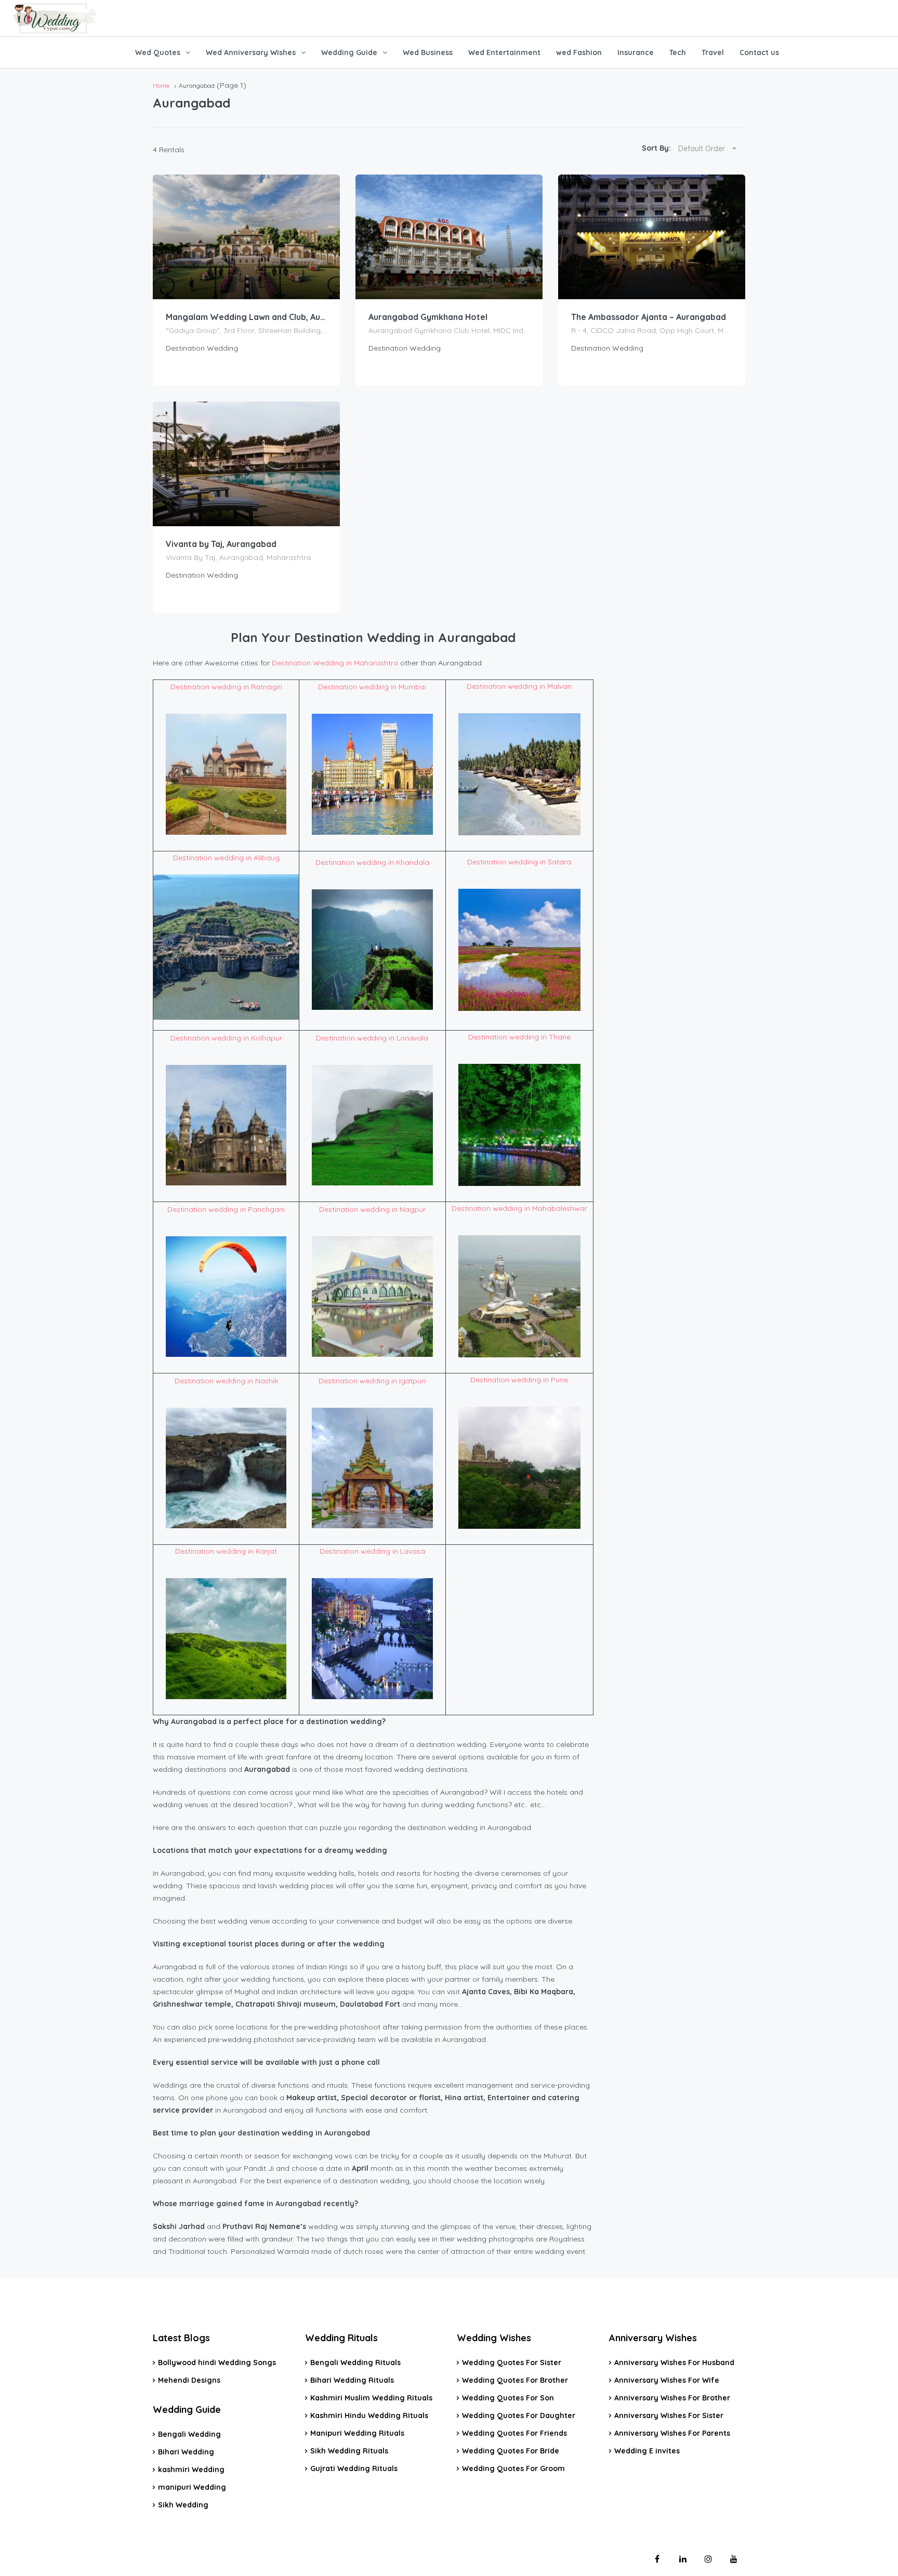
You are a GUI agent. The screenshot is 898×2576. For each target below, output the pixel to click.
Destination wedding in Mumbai (372, 687)
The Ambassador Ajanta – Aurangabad (649, 317)
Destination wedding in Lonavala (372, 1038)
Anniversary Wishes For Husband (674, 2363)
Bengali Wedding (189, 2434)
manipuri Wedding (192, 2487)
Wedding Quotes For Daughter (519, 2415)
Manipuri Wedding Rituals (357, 2433)
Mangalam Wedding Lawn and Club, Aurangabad (246, 317)
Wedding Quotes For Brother (515, 2380)
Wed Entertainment (504, 52)
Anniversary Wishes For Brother (672, 2398)
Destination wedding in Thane (519, 1037)
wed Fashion (579, 52)
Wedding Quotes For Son (508, 2398)
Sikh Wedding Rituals (349, 2451)
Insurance (636, 52)
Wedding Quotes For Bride (511, 2451)
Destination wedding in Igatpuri (372, 1381)
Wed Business (428, 52)
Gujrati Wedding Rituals (354, 2468)
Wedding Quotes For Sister (512, 2363)
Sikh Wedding (183, 2505)
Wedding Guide (349, 52)
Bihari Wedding (186, 2452)
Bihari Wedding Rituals (352, 2380)
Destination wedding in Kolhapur (226, 1038)
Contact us (759, 52)
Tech (678, 52)
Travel (713, 52)
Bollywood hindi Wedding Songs (217, 2363)
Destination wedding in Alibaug (226, 858)
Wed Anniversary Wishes (251, 52)
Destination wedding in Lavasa (372, 1551)
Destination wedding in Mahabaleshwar (519, 1208)
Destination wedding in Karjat (226, 1551)
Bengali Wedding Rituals (355, 2363)
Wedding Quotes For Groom (513, 2468)
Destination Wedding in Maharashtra (335, 663)
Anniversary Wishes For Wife (667, 2380)
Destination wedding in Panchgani (226, 1209)
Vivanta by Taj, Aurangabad (221, 544)
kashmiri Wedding (191, 2470)
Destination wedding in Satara (519, 862)
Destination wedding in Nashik (226, 1381)
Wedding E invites (647, 2451)
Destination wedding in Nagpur (372, 1209)
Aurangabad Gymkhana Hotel (428, 317)
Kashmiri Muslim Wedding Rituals (371, 2398)
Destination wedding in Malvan (519, 686)
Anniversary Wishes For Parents (672, 2433)
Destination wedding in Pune (519, 1380)
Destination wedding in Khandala (372, 862)
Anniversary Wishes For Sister (669, 2415)
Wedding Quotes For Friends (514, 2433)
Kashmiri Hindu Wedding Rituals (369, 2415)
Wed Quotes (158, 52)
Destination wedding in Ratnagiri (226, 687)
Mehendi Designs (189, 2380)
